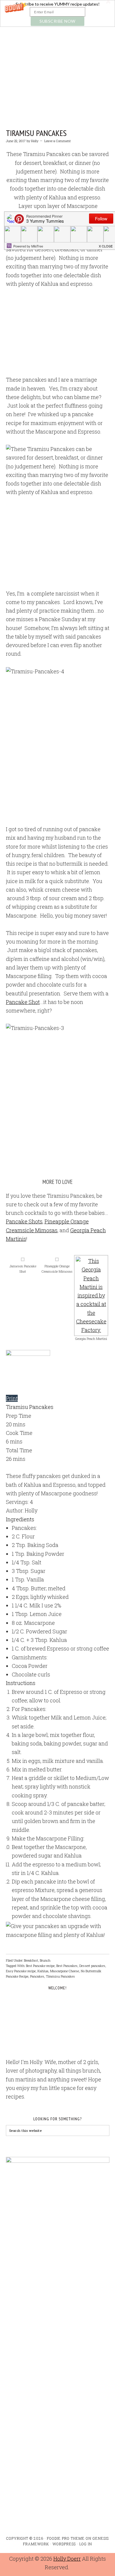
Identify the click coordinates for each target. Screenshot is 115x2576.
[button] (57, 13)
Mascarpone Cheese (65, 1971)
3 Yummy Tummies (58, 57)
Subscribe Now (57, 21)
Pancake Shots (24, 1221)
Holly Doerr (67, 2559)
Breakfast (31, 1960)
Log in (86, 2544)
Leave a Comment (57, 141)
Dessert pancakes (92, 1966)
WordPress (64, 2544)
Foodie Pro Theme (66, 2538)
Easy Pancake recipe (21, 1971)
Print (12, 1398)
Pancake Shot (23, 1002)
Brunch (45, 1960)
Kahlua (43, 1971)
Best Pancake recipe (40, 1966)
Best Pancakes (67, 1966)
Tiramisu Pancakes (36, 133)
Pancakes (37, 1976)
